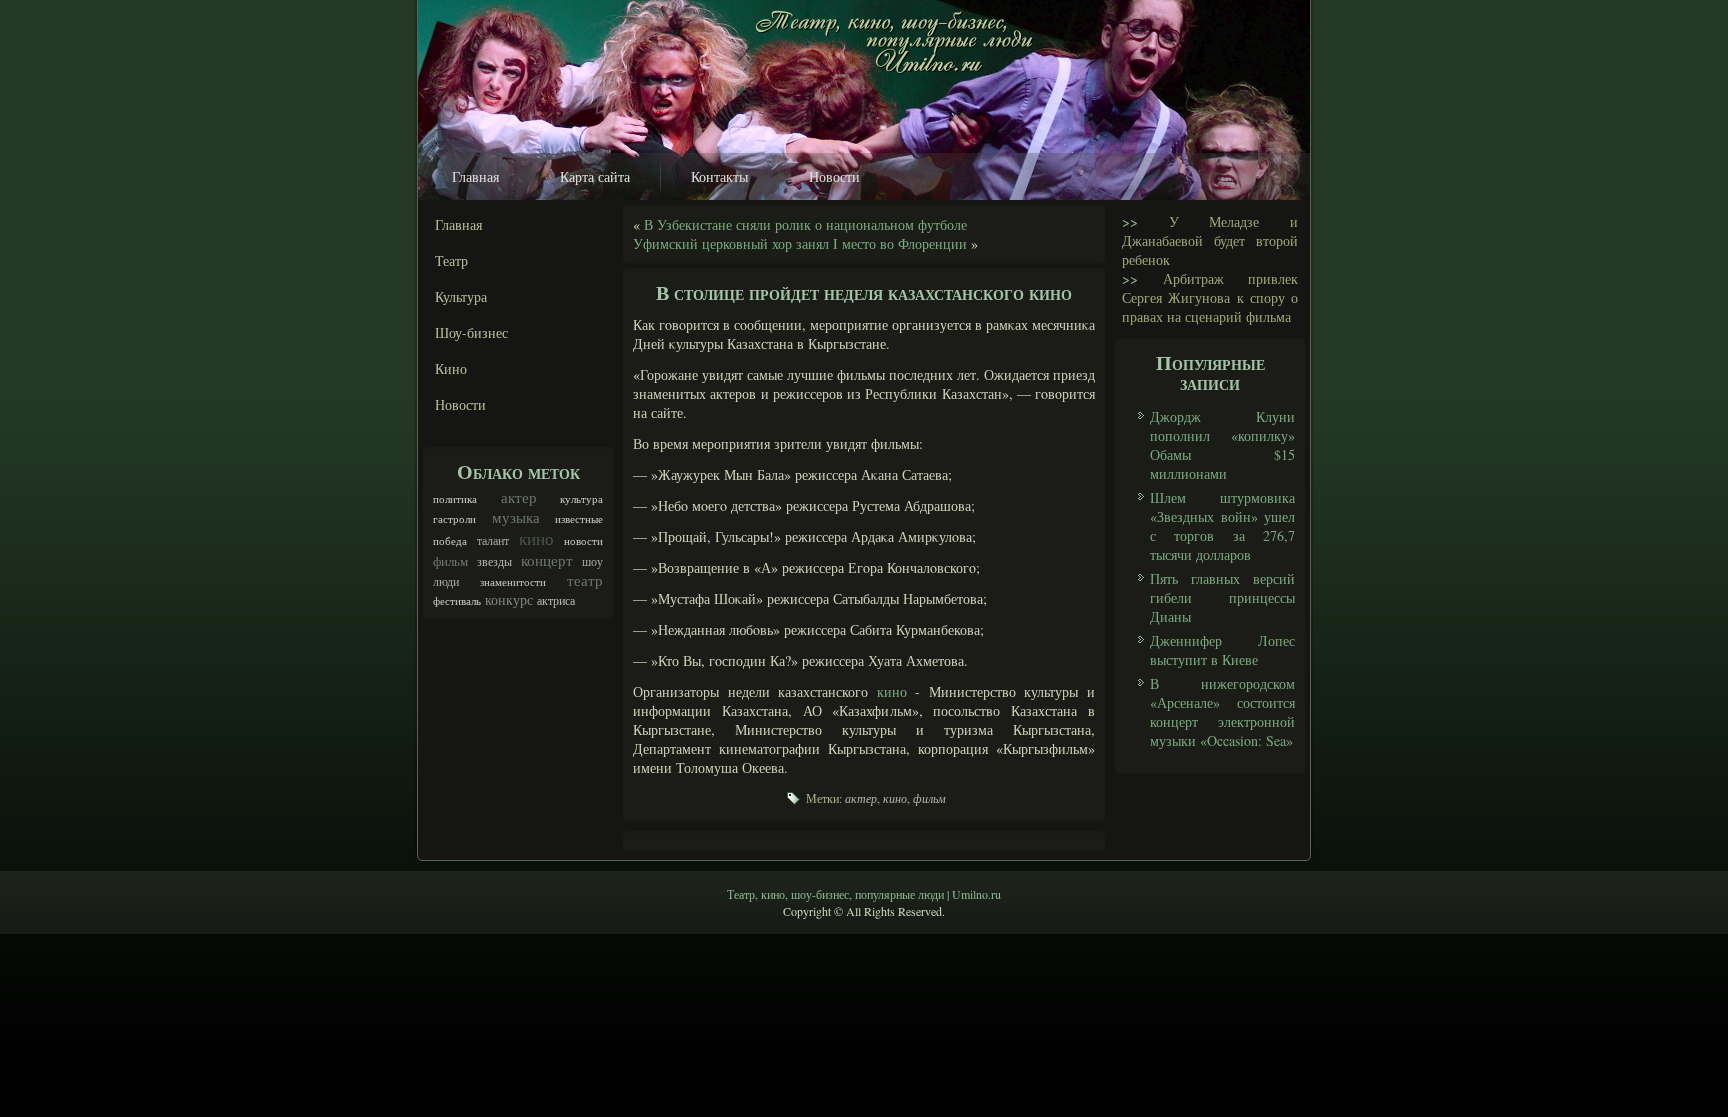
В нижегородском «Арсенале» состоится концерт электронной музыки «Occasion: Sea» (1222, 712)
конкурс (509, 599)
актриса (556, 600)
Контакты (719, 176)
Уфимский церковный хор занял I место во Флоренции (800, 243)
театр (585, 580)
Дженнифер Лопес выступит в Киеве (1222, 650)
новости (583, 541)
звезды (494, 561)
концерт (547, 560)
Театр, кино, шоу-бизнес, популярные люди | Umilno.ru (864, 894)
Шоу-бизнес (471, 332)
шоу (592, 561)
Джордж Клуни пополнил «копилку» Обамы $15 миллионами (1222, 445)
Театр (451, 260)
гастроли (454, 519)
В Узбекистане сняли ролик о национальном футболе (805, 224)
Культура (461, 296)
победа (450, 541)
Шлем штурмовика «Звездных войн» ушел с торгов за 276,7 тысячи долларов (1222, 526)
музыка (516, 517)
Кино (451, 368)
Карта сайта (595, 176)
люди (446, 581)
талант (493, 540)
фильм (450, 561)
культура (581, 499)
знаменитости (513, 582)
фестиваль (457, 601)
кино (536, 538)
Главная (475, 176)
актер (519, 497)
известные (579, 519)
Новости (834, 176)
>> (1130, 221)
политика (455, 499)
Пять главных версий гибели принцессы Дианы (1222, 597)
